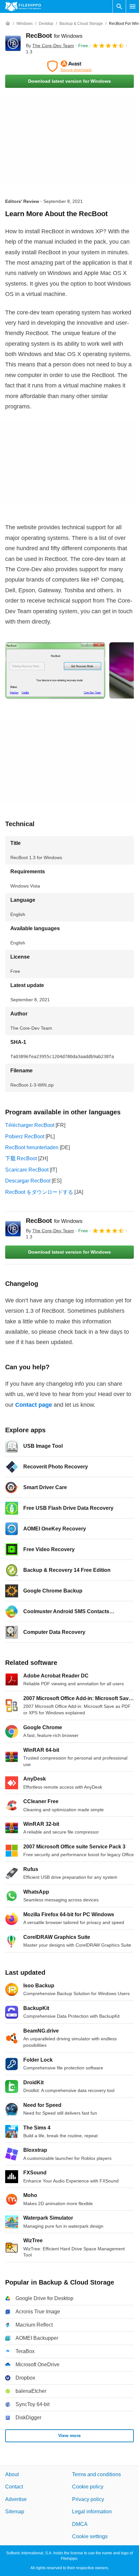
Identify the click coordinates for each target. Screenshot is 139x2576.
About (12, 2474)
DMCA (80, 2524)
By (50, 46)
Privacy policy (88, 2499)
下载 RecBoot (21, 1158)
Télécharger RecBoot (30, 1125)
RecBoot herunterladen (32, 1147)
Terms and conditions (96, 2474)
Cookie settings (90, 2536)
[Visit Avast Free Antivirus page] (69, 66)
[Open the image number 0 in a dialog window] (55, 670)
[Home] (8, 24)
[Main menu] (133, 6)
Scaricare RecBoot (27, 1170)
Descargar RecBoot (28, 1181)
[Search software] (119, 6)
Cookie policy (88, 2487)
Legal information (92, 2512)
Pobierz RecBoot (25, 1136)
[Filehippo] (23, 6)
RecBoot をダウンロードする (39, 1192)
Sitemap (15, 2512)
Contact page (34, 1405)
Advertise (16, 2499)
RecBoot (54, 36)
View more (69, 2435)
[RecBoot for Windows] (13, 43)
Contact (14, 2487)
